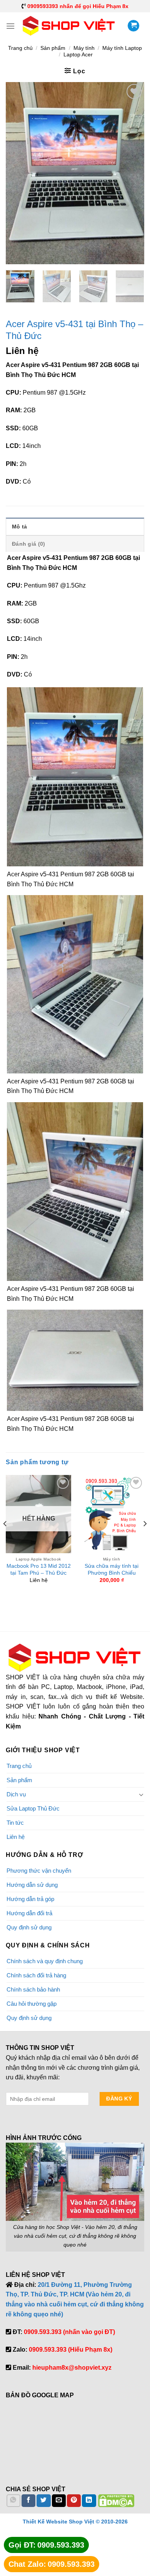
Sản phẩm (53, 48)
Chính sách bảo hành (33, 1989)
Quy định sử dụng (29, 1927)
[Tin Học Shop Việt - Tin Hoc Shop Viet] (69, 26)
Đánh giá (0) (28, 544)
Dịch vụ (16, 1794)
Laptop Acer (78, 54)
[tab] (75, 526)
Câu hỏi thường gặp (32, 2004)
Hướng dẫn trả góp (30, 1899)
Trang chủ (20, 48)
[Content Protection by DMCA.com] (116, 2500)
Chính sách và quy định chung (45, 1961)
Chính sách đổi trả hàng (36, 1975)
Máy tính (84, 48)
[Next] (132, 173)
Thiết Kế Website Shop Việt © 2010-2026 (75, 2522)
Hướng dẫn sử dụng (32, 1885)
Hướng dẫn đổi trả (29, 1913)
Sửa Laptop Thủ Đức (33, 1808)
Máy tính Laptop (122, 48)
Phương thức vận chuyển (39, 1871)
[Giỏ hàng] (133, 26)
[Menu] (10, 26)
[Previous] (18, 173)
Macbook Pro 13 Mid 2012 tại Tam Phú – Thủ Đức (39, 1569)
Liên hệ (16, 1837)
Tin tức (15, 1823)
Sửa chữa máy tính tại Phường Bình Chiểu (112, 1569)
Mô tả (19, 527)
